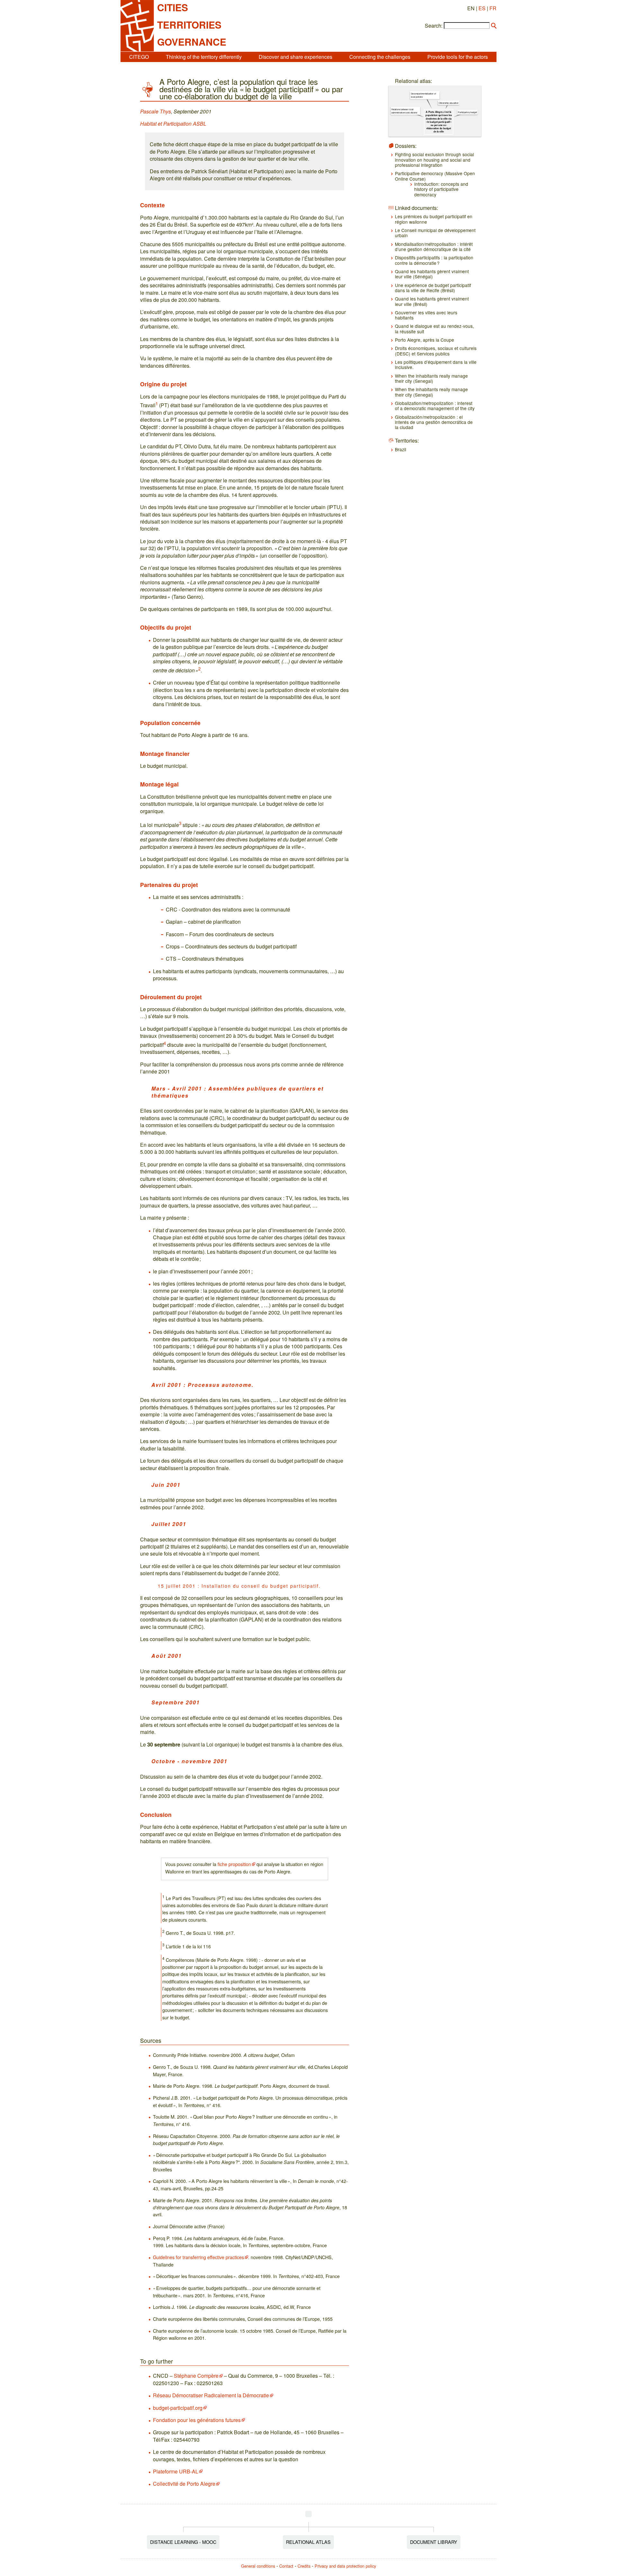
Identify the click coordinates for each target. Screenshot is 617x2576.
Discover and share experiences (295, 57)
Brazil (401, 449)
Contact (286, 2566)
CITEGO (139, 57)
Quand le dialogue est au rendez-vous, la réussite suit (434, 328)
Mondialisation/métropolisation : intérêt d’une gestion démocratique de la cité (434, 247)
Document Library (434, 2542)
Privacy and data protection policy (345, 2566)
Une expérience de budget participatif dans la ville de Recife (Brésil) (433, 288)
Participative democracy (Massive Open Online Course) (435, 176)
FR (493, 8)
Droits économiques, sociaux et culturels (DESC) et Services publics (436, 351)
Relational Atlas (308, 2542)
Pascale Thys (156, 111)
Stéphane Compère (196, 2376)
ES (482, 8)
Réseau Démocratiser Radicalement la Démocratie (211, 2395)
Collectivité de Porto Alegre (184, 2484)
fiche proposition (234, 1864)
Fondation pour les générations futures (197, 2420)
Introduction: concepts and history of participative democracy (441, 189)
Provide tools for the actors (458, 57)
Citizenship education (449, 103)
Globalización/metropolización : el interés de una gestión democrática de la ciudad (434, 422)
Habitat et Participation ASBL (173, 124)
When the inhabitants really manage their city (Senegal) (431, 378)
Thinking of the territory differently (204, 57)
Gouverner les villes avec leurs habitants (426, 315)
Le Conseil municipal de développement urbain (435, 233)
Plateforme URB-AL (176, 2471)
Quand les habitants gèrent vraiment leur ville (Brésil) (432, 301)
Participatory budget (467, 112)
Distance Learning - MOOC (183, 2542)
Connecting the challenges (380, 57)
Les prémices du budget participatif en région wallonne (434, 219)
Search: (434, 26)
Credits (304, 2566)
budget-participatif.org (178, 2408)
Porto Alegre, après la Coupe (425, 340)
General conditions (258, 2566)
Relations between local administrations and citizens (404, 111)
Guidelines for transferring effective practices (198, 2257)
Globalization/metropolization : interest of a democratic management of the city (435, 406)
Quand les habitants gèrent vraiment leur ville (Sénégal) (432, 274)
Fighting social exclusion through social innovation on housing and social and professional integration (434, 160)
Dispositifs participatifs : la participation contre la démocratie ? (434, 260)
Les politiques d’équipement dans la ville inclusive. (436, 364)
